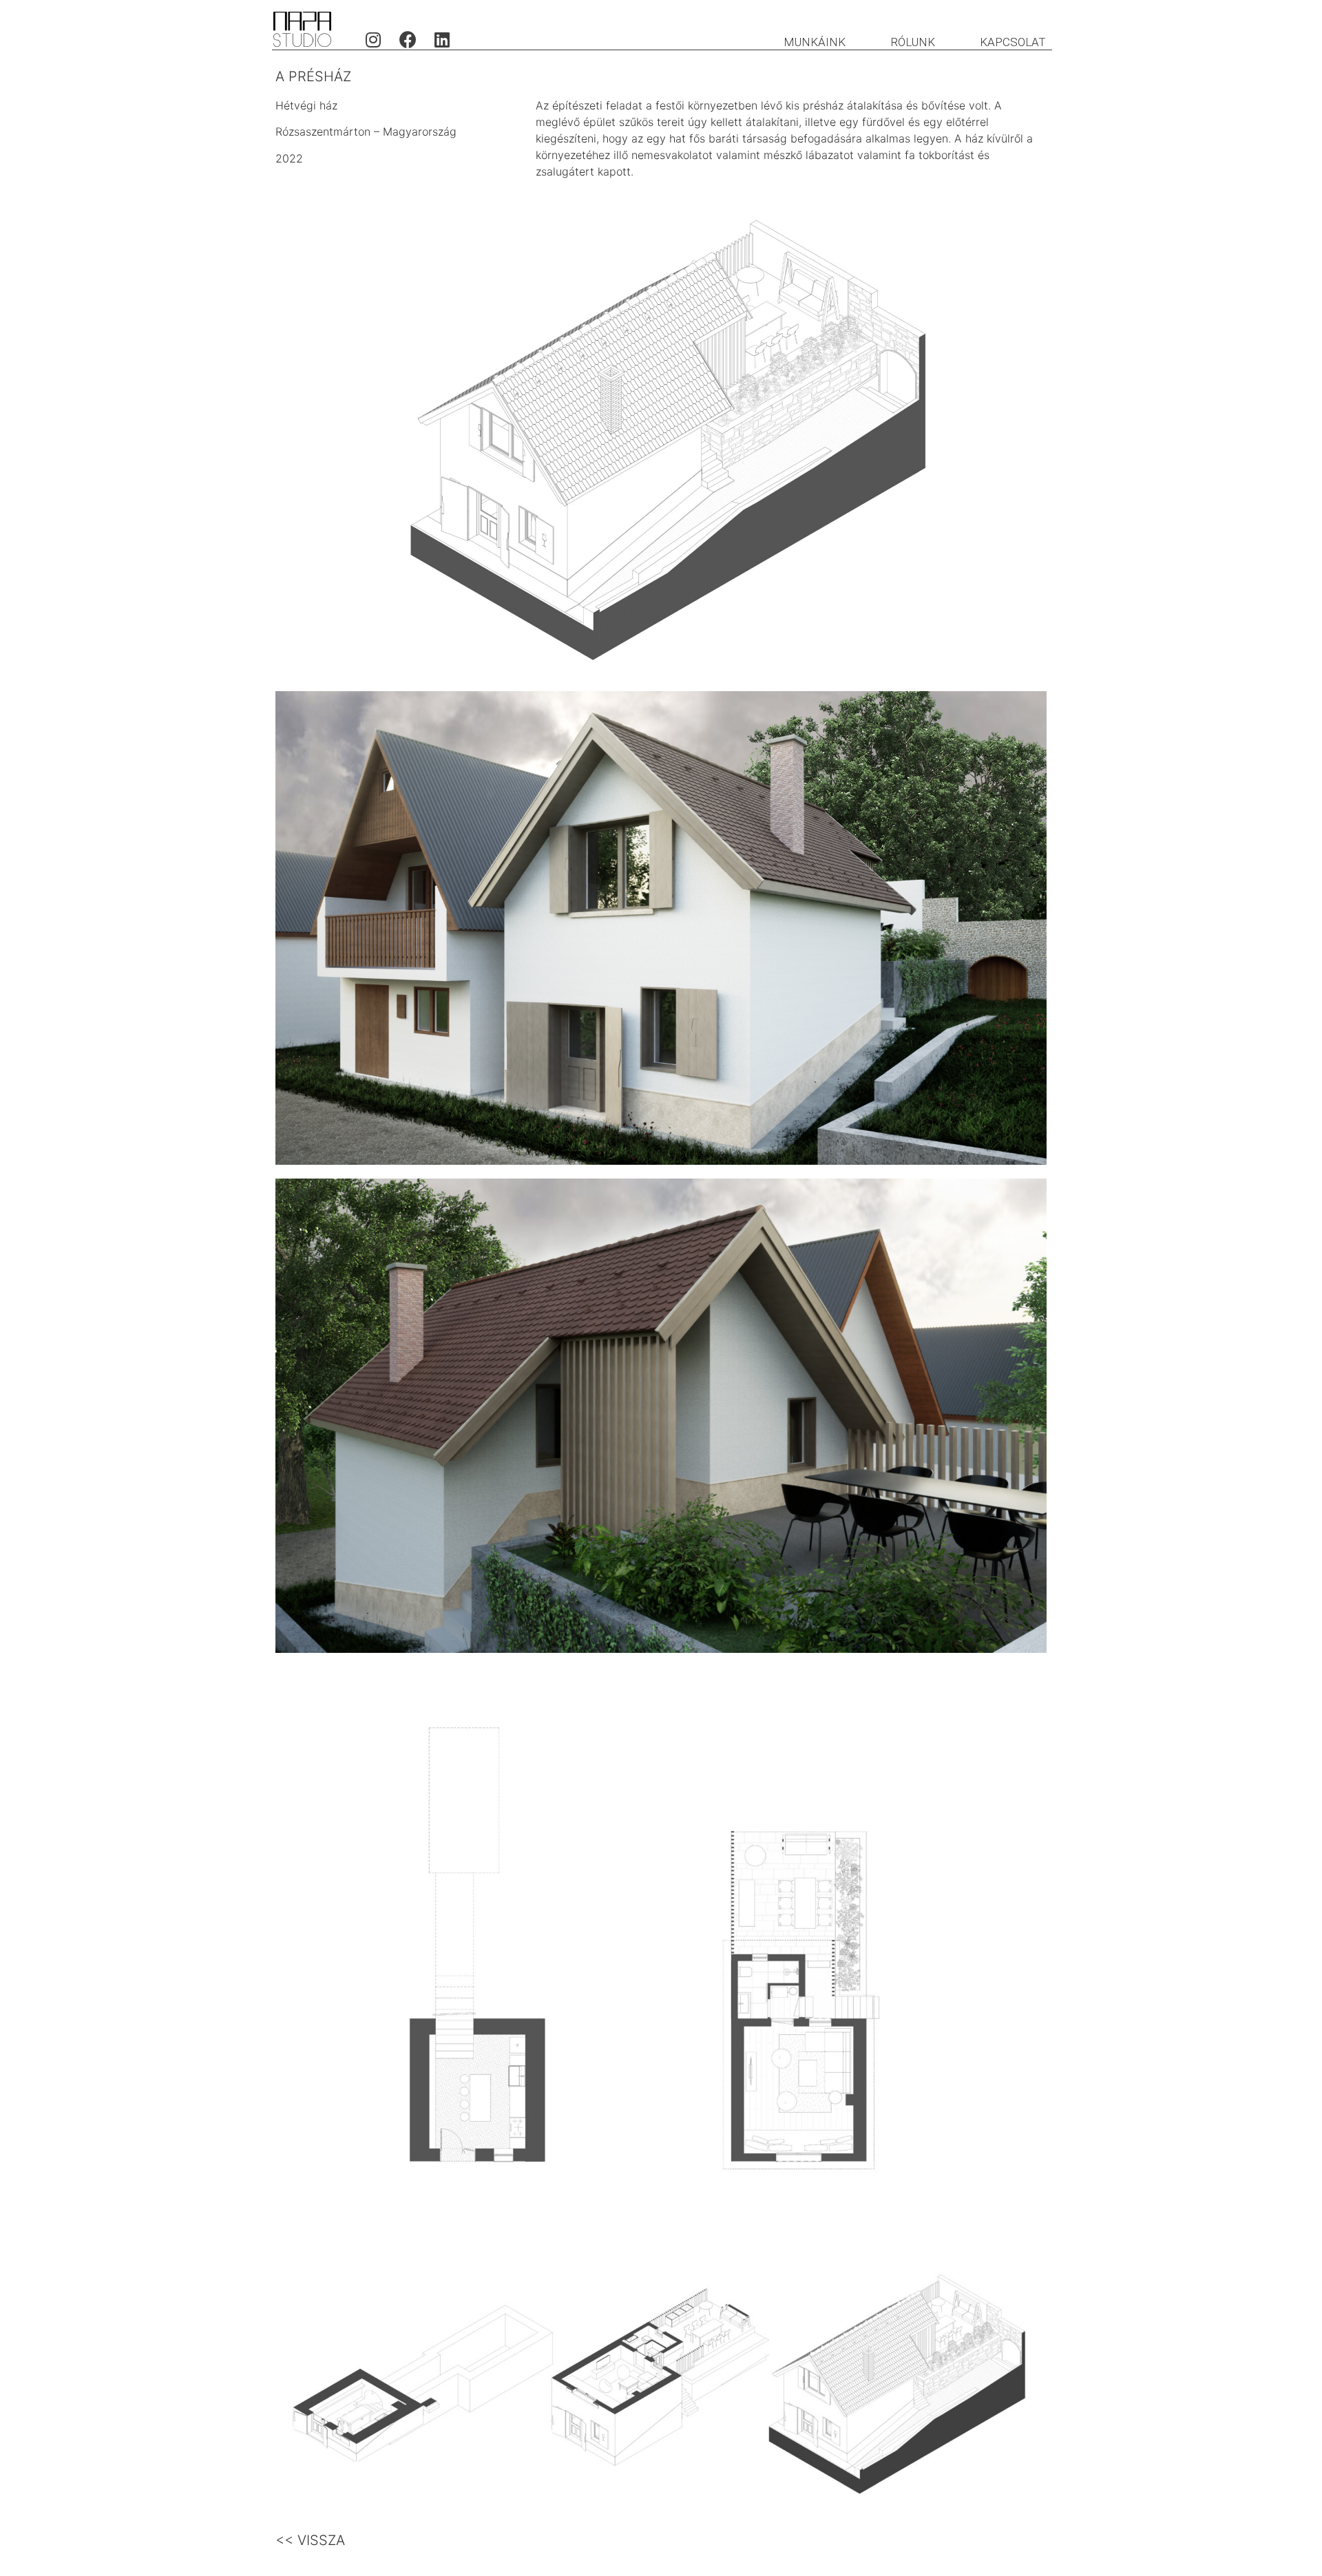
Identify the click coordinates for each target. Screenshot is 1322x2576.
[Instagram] (373, 39)
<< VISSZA (310, 2540)
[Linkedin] (442, 39)
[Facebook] (408, 39)
